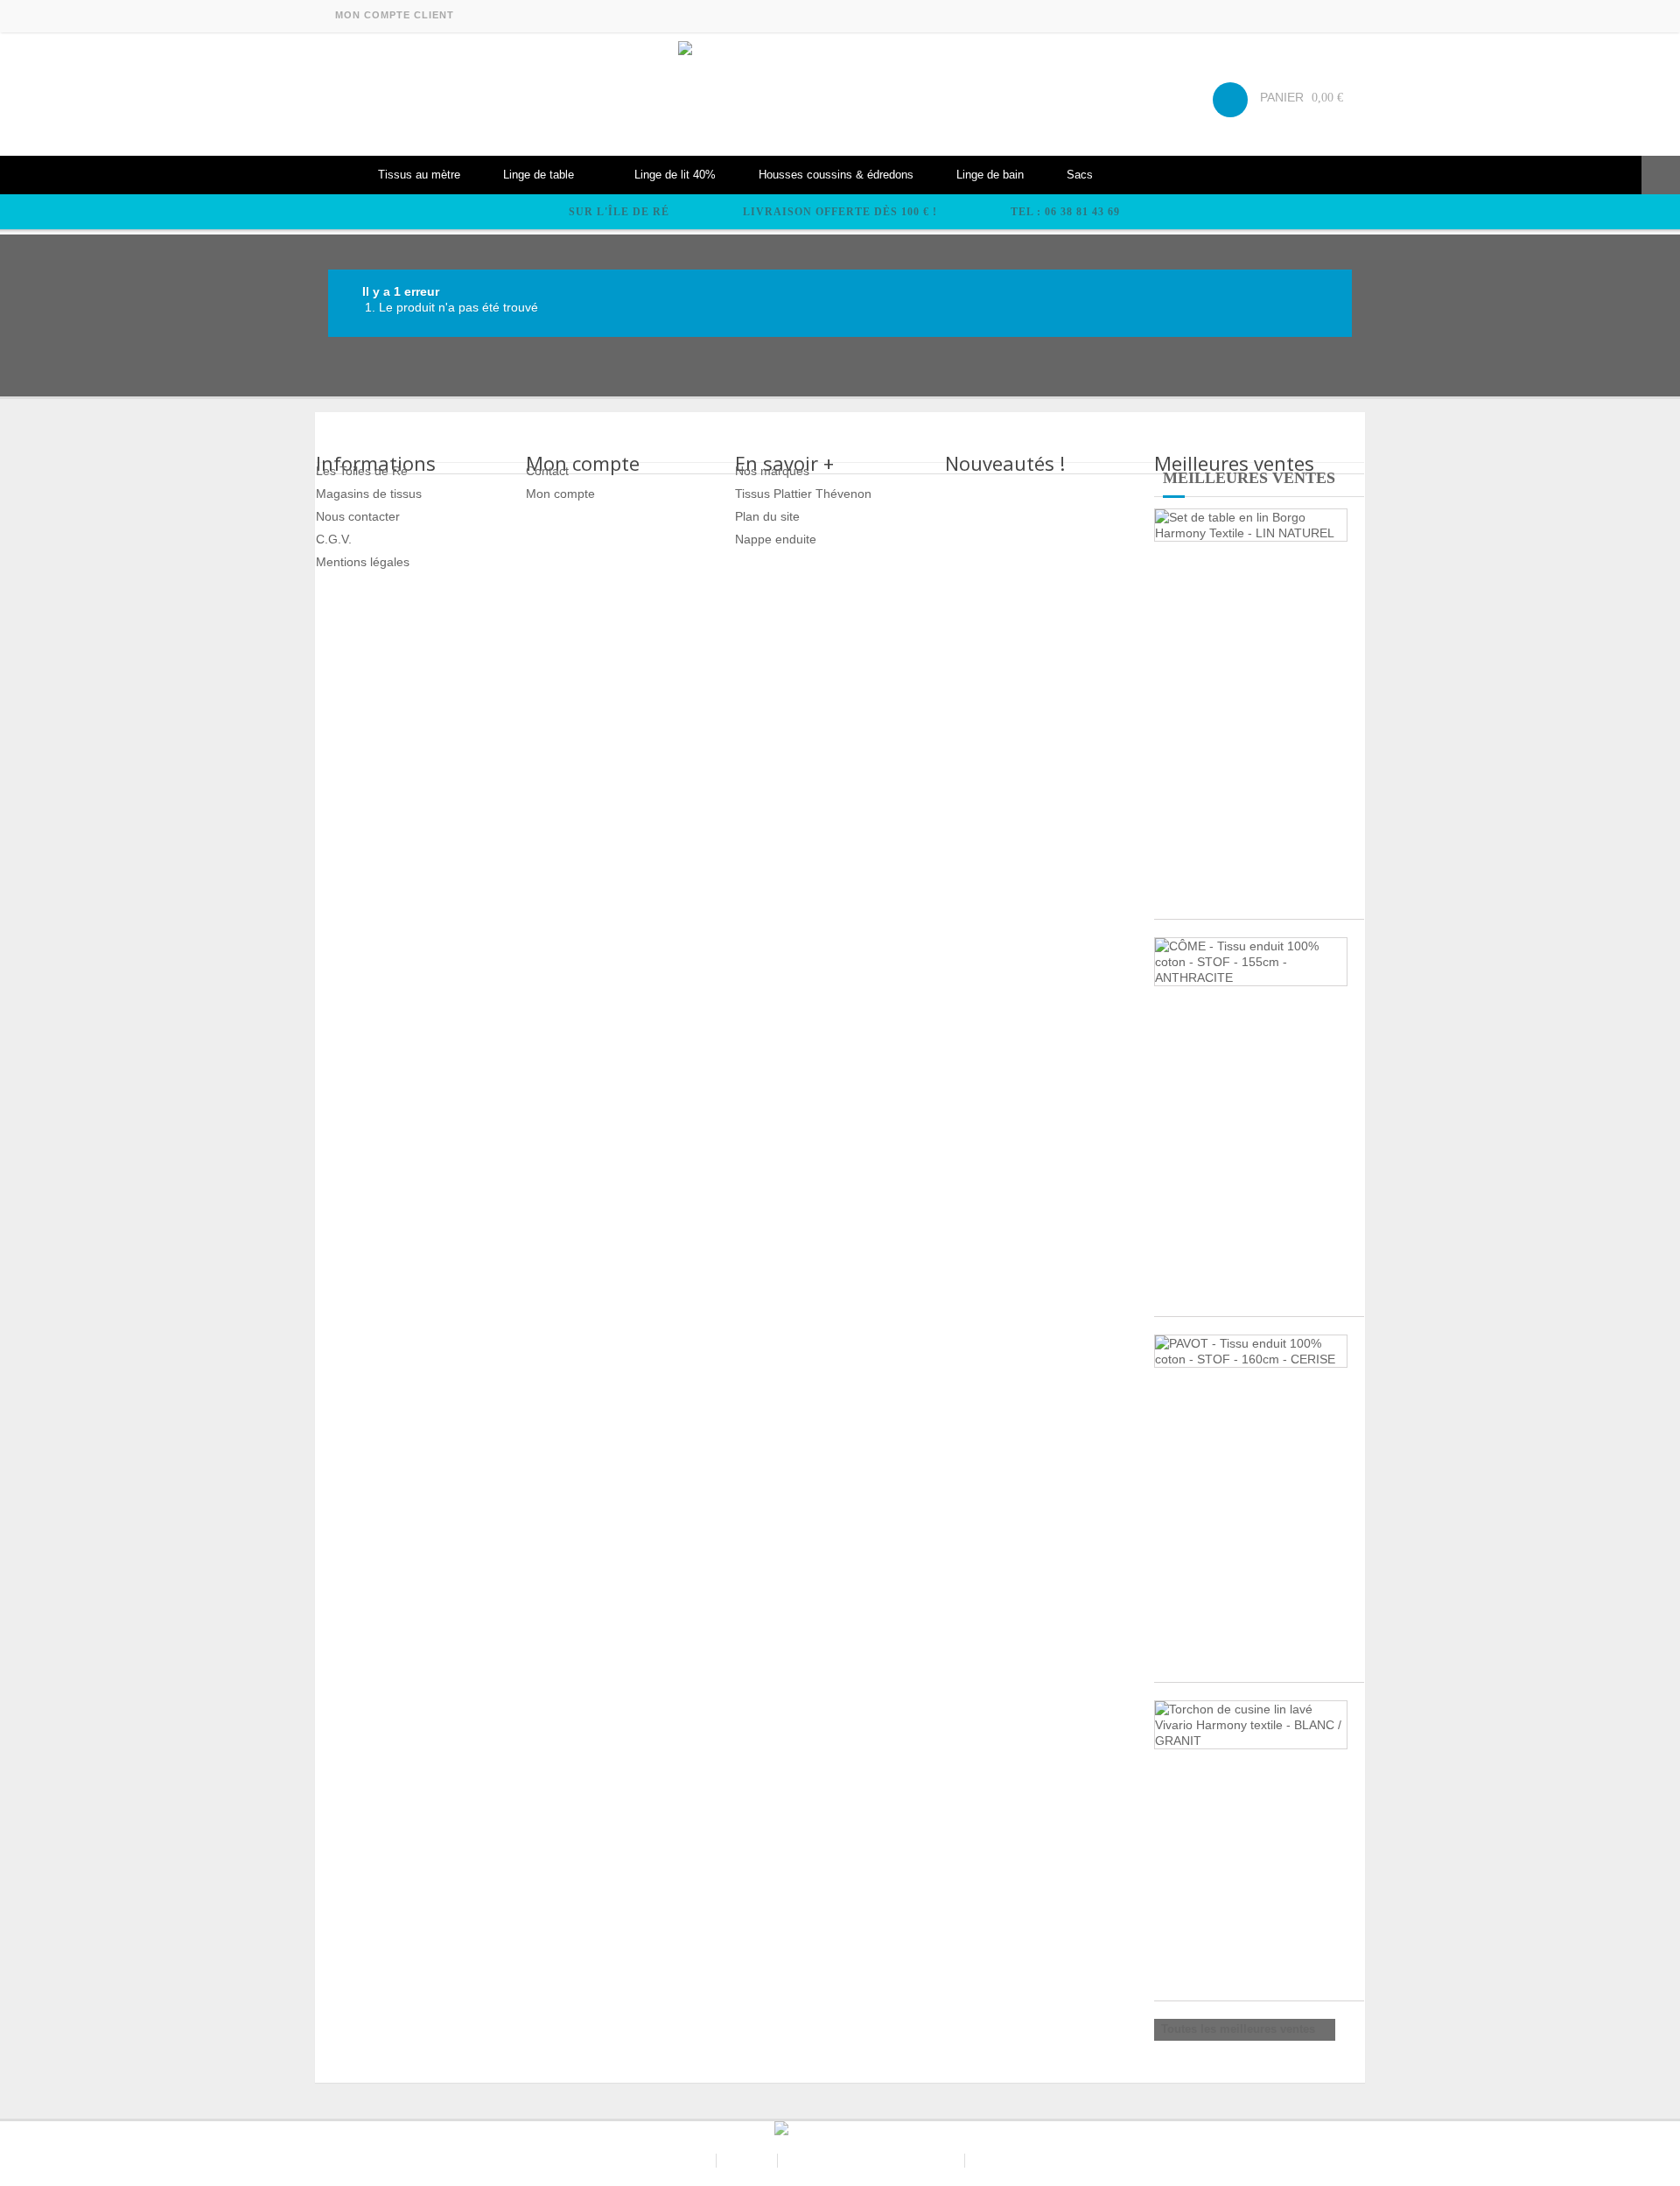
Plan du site (767, 516)
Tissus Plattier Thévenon (803, 494)
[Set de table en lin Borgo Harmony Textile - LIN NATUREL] (1251, 525)
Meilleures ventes (1249, 478)
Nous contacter (358, 516)
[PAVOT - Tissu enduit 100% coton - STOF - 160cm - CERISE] (1251, 1351)
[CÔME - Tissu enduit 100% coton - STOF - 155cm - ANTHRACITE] (1251, 962)
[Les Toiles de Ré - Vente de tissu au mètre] (840, 94)
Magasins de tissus (369, 494)
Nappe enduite (776, 539)
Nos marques (772, 471)
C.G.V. (334, 539)
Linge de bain (990, 175)
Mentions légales (363, 562)
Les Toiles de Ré (362, 471)
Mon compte (560, 494)
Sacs (1080, 175)
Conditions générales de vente (873, 2161)
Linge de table (539, 175)
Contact (547, 471)
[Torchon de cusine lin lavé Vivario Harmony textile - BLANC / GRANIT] (1251, 1725)
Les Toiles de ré (665, 2161)
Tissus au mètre (419, 175)
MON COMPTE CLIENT (395, 15)
